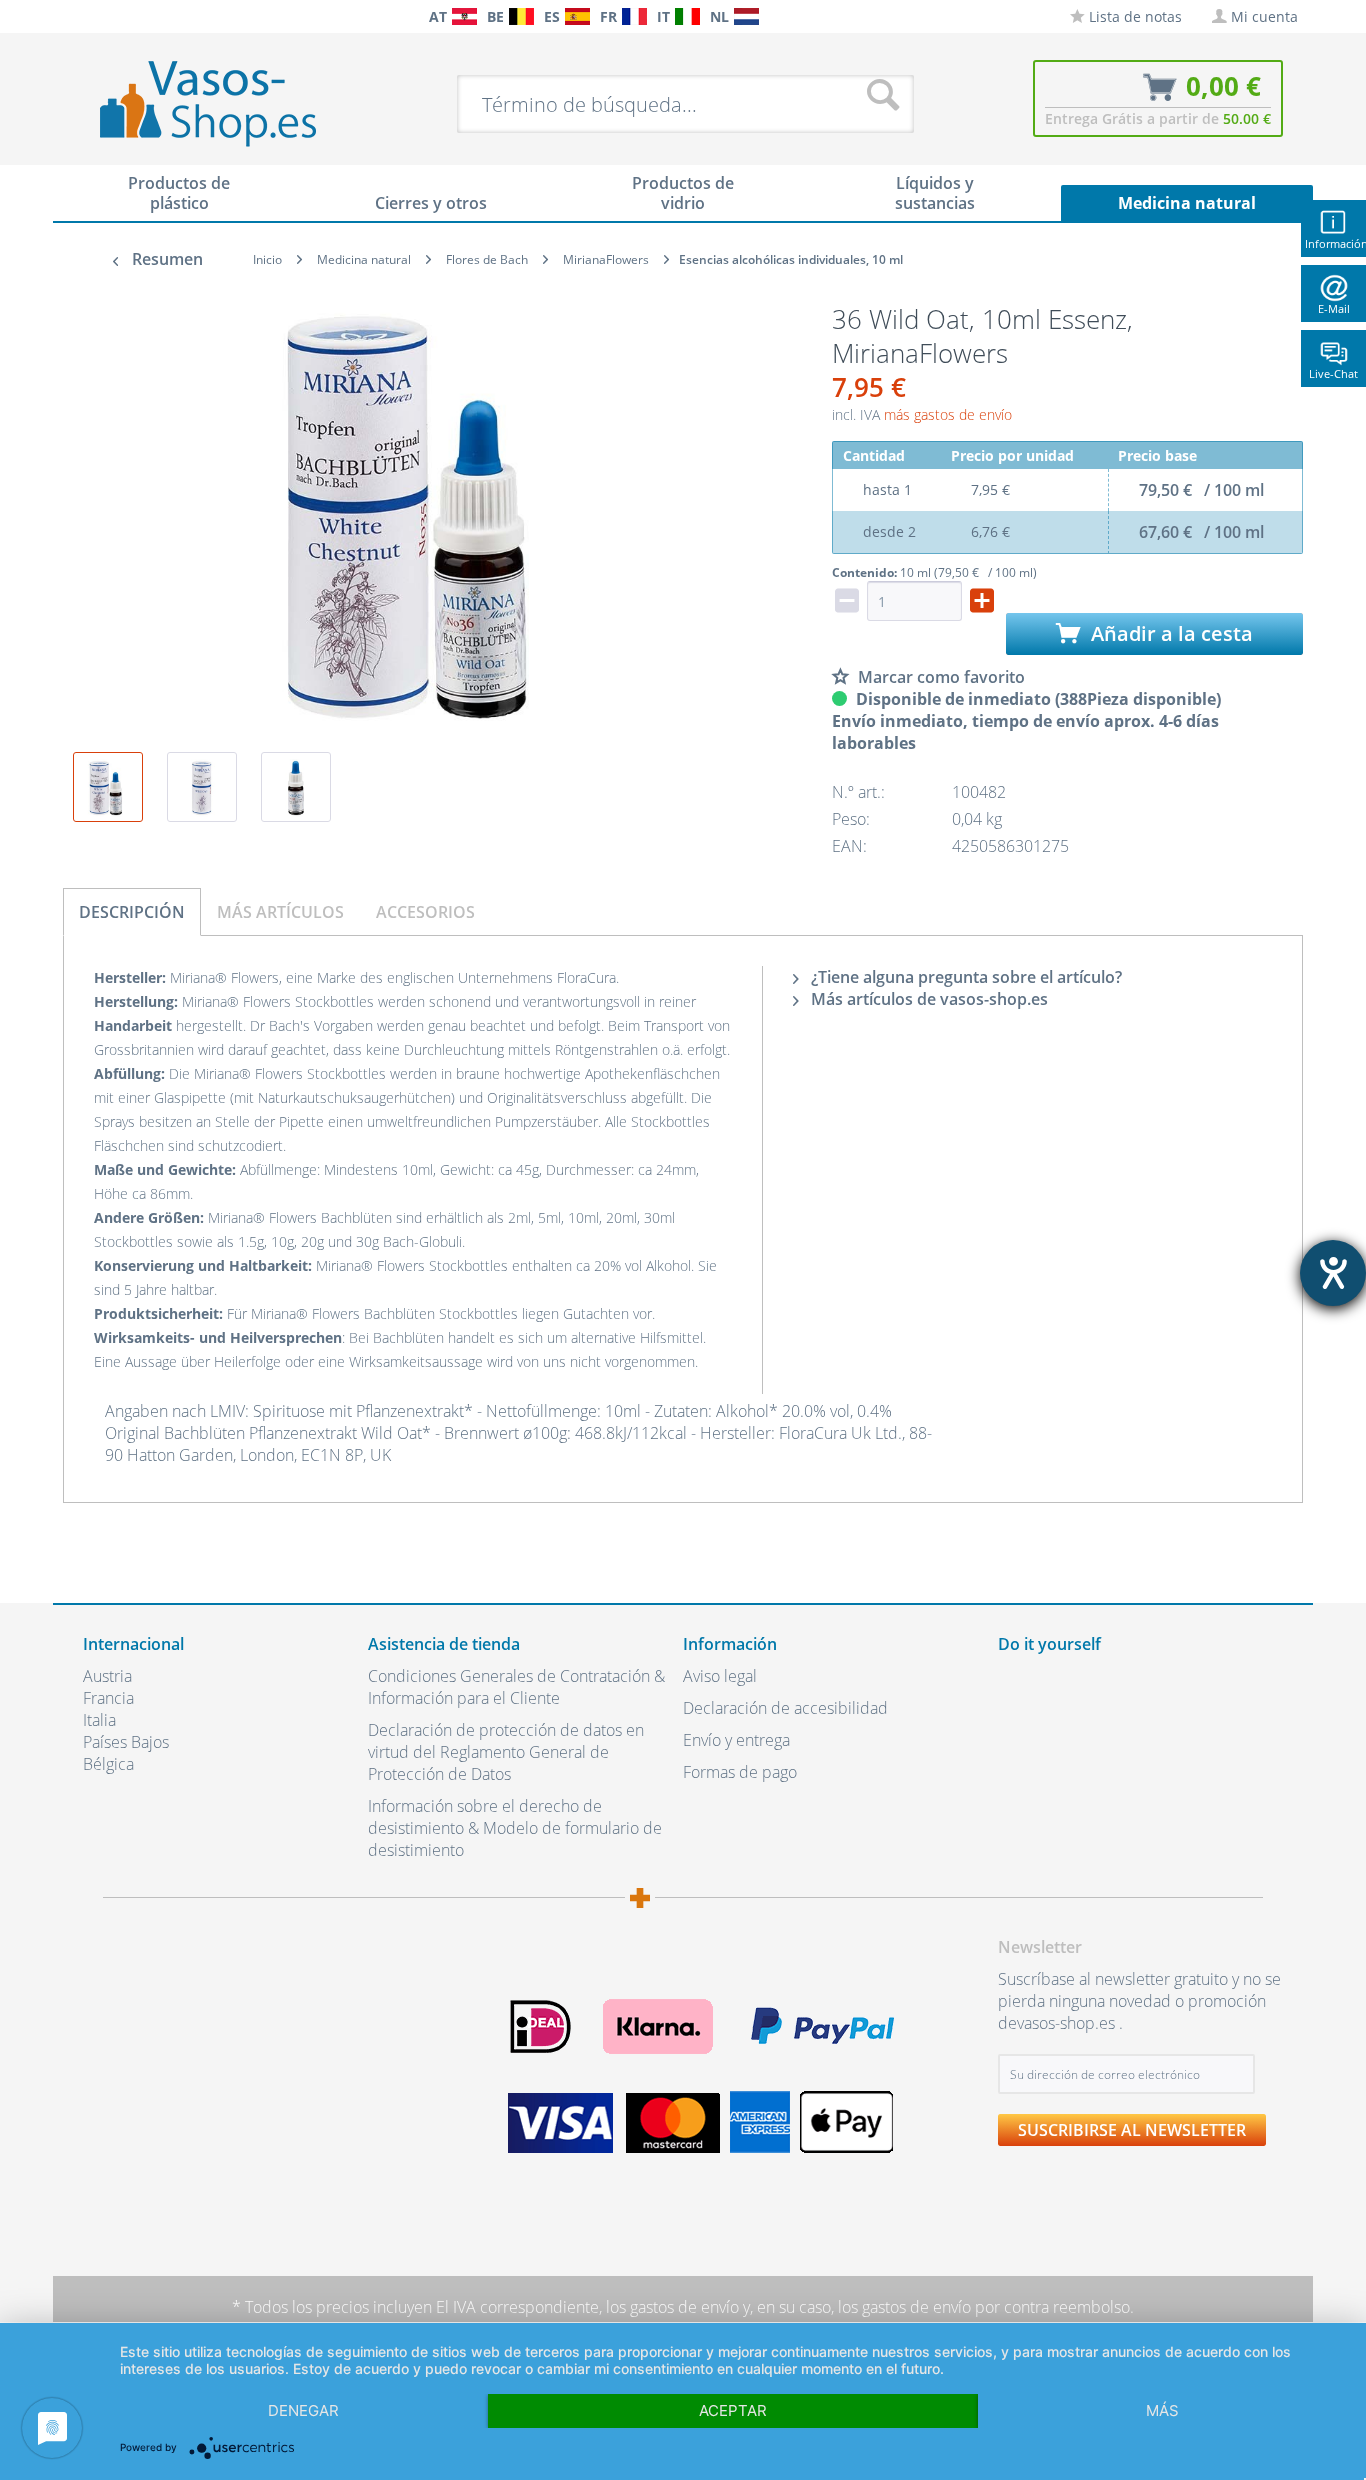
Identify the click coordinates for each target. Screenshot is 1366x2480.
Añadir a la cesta (1169, 633)
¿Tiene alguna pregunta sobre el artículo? (964, 977)
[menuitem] (93, 16)
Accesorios (425, 912)
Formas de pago (740, 1772)
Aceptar (733, 2410)
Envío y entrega (736, 1740)
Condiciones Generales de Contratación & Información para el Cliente (516, 1687)
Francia (108, 1698)
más (1162, 2410)
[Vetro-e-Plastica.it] (687, 16)
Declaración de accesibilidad (785, 1708)
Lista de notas (1133, 16)
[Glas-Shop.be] (521, 16)
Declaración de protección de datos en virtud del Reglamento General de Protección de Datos (506, 1752)
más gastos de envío (948, 414)
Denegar (303, 2410)
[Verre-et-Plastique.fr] (634, 16)
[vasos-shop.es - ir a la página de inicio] (224, 103)
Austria (107, 1676)
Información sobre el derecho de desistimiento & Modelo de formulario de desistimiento (515, 1828)
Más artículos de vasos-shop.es (927, 999)
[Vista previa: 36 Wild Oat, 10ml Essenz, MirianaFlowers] (108, 787)
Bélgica (108, 1764)
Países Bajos (126, 1742)
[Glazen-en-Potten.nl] (746, 16)
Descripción (132, 912)
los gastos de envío (672, 2307)
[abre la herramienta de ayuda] (1333, 1273)
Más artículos (280, 912)
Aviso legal (720, 1676)
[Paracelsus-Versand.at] (464, 16)
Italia (99, 1720)
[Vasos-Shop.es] (577, 16)
